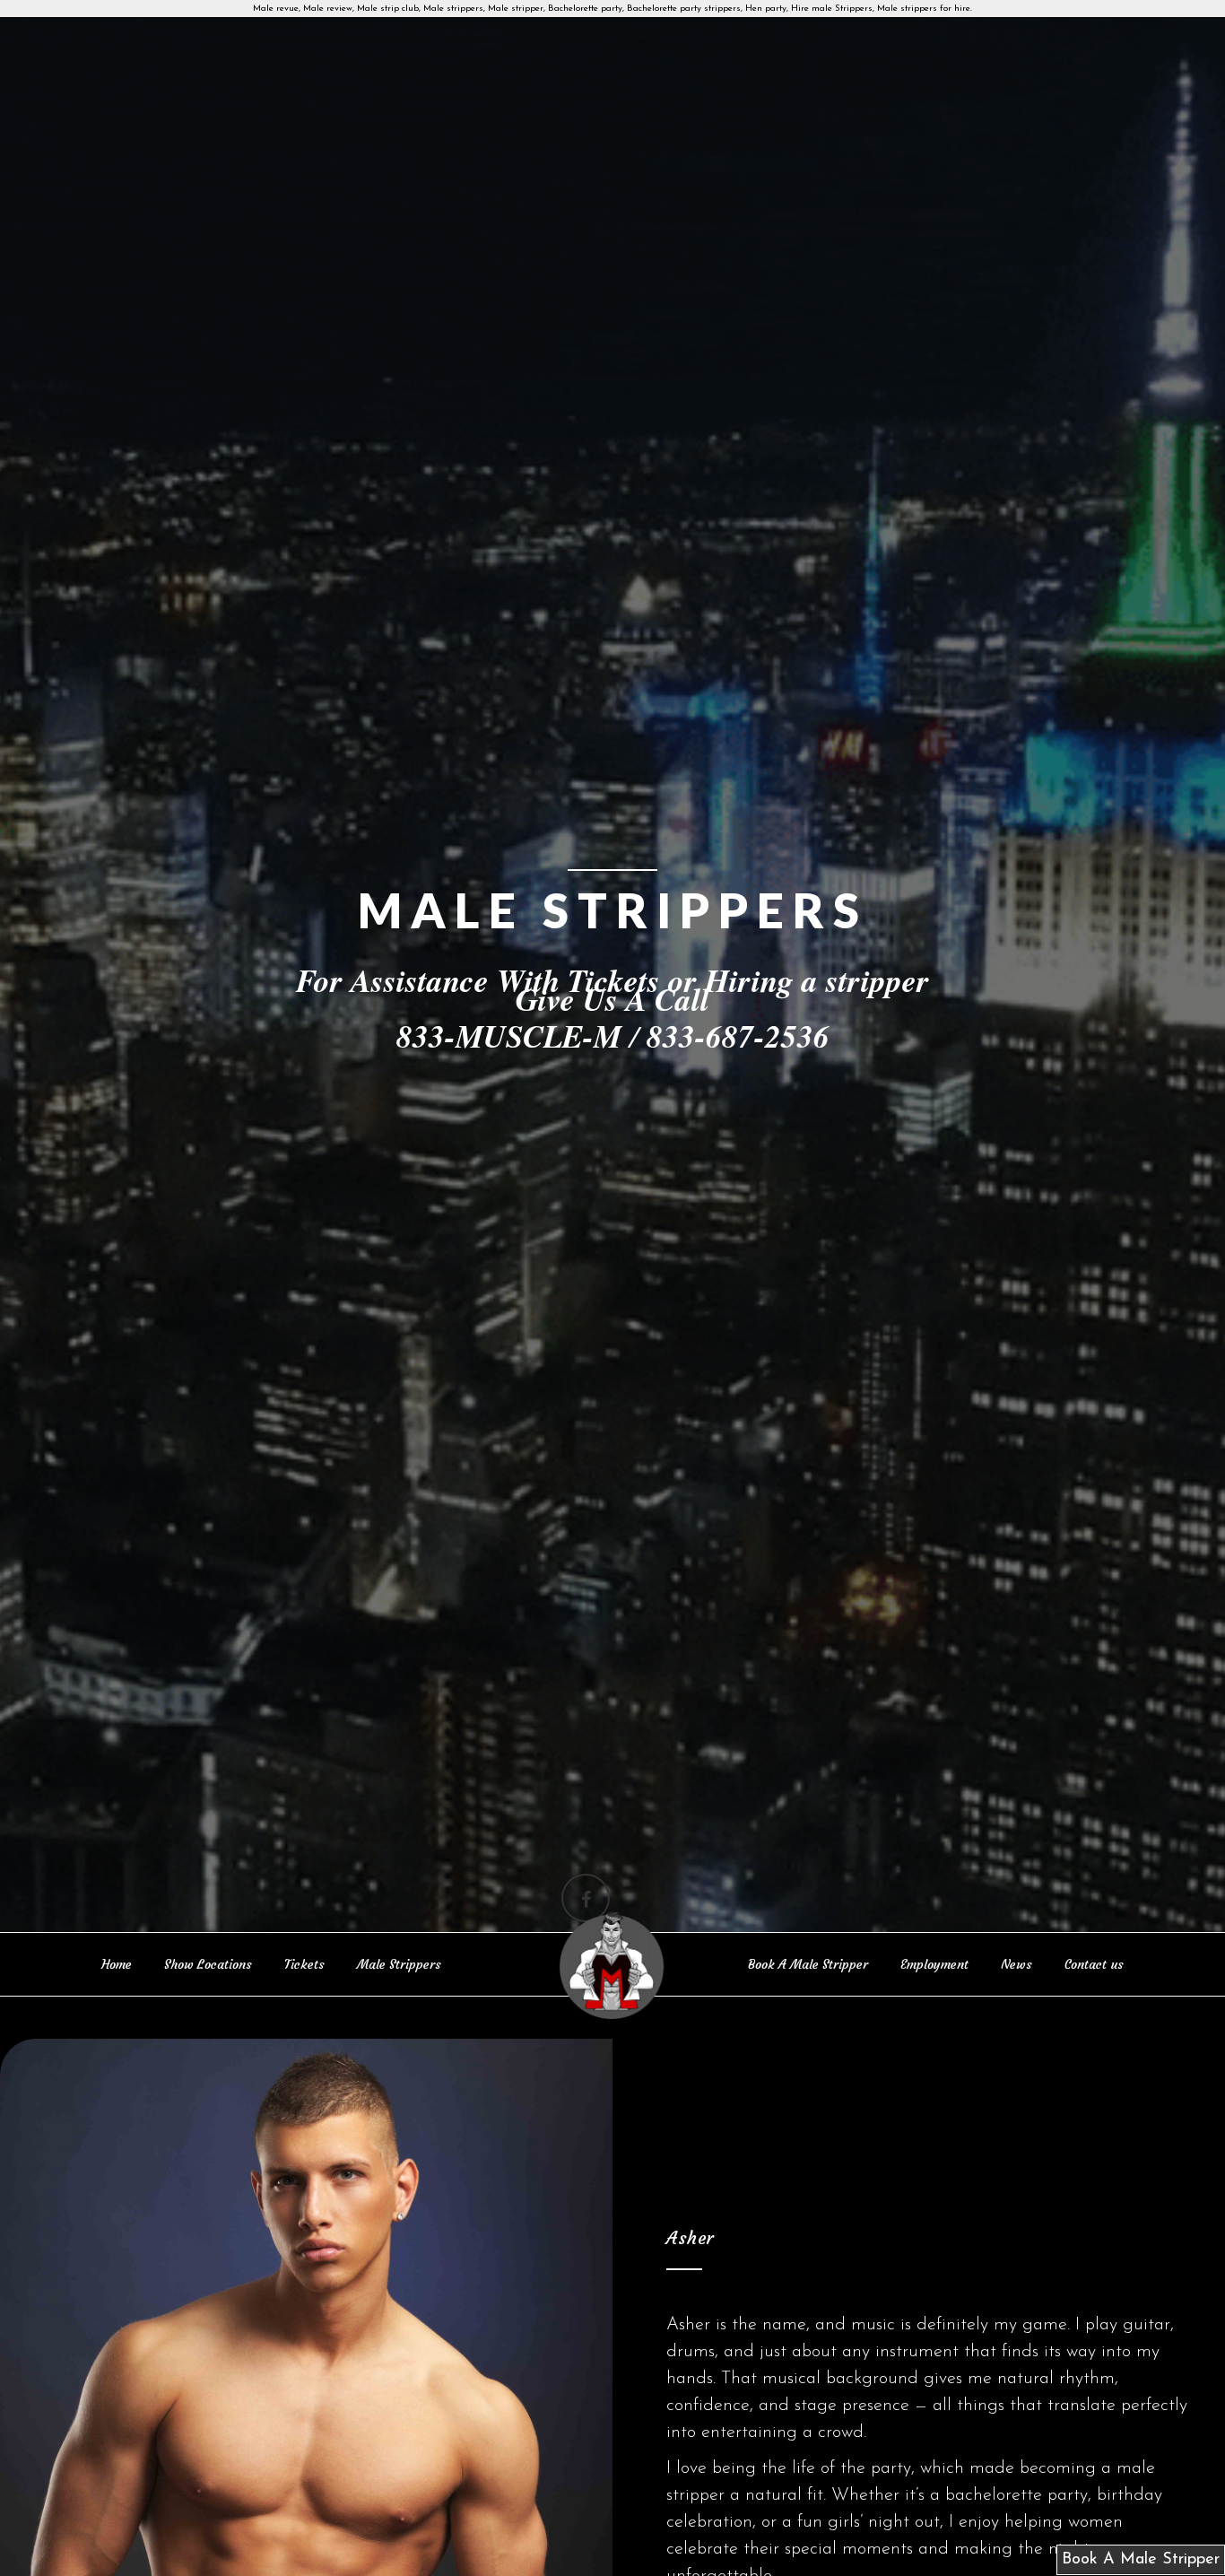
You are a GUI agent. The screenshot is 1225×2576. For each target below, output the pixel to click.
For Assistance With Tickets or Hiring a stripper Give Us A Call (612, 989)
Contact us (1094, 1964)
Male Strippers (399, 1964)
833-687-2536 (738, 1036)
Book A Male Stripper (808, 1964)
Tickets (304, 1964)
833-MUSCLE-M (509, 1036)
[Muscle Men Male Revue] (612, 1967)
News (1016, 1964)
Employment (934, 1964)
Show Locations (208, 1964)
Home (117, 1964)
